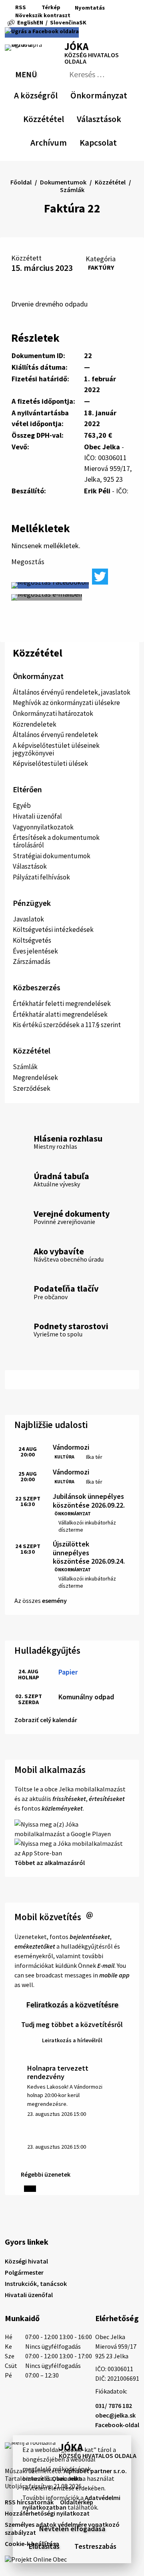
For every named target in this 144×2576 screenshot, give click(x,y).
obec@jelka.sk (115, 2415)
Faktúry (101, 267)
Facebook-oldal (117, 2425)
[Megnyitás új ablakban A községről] (54, 94)
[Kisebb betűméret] (79, 15)
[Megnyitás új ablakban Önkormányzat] (123, 94)
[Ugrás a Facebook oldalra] (42, 32)
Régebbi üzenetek (46, 2174)
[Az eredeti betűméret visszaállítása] (88, 15)
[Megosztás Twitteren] (100, 577)
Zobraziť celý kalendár (46, 1720)
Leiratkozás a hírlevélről (72, 2040)
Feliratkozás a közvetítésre (72, 2004)
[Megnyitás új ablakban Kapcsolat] (110, 141)
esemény (54, 1600)
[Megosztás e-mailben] (47, 597)
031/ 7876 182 (114, 2406)
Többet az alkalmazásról (50, 1863)
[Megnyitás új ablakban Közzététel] (60, 118)
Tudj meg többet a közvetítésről (72, 2024)
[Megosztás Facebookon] (50, 585)
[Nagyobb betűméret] (99, 15)
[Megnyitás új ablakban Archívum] (63, 141)
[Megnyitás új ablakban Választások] (117, 118)
